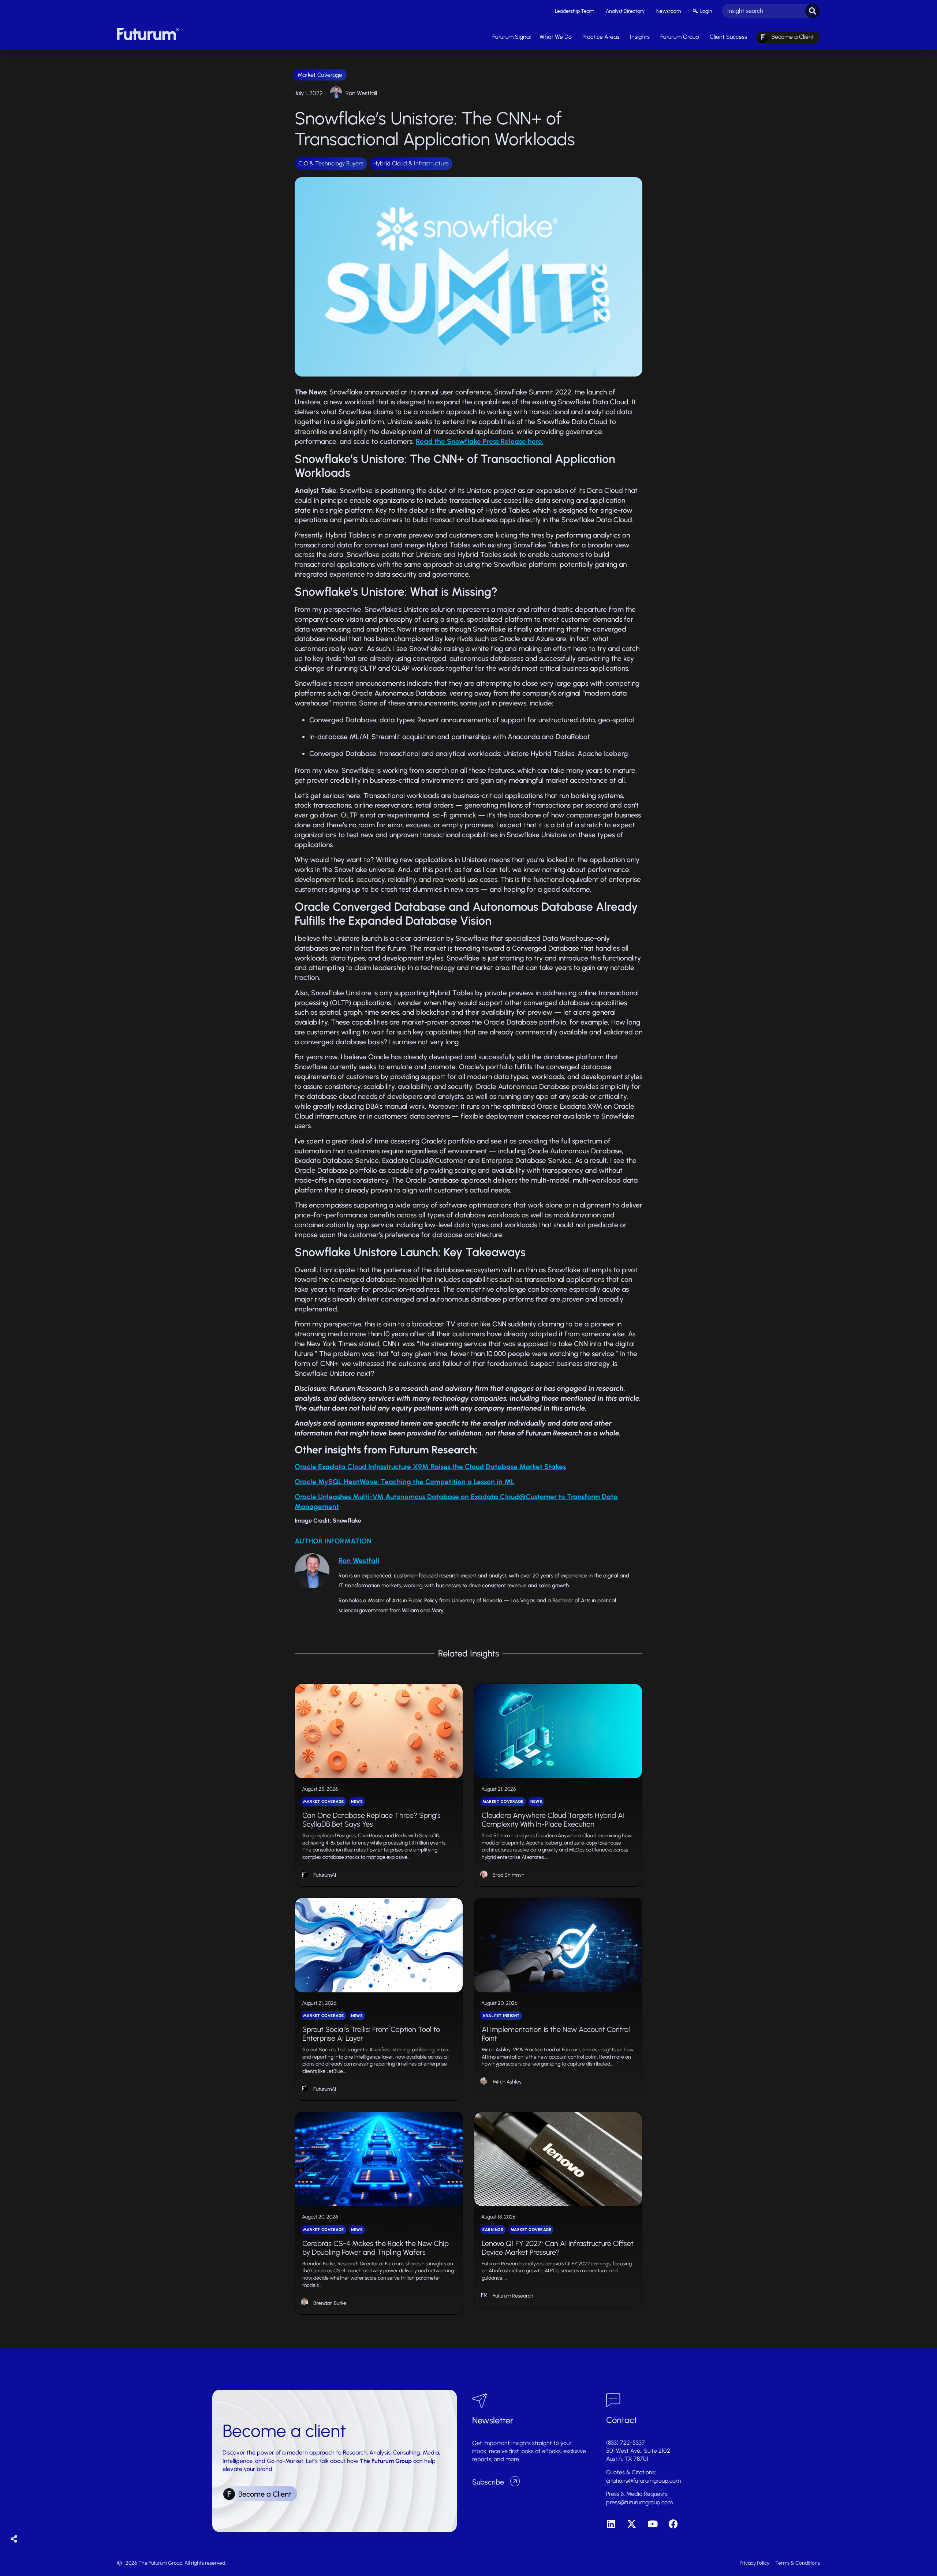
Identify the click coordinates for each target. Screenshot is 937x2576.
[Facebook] (673, 2524)
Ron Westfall (361, 93)
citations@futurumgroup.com (643, 2481)
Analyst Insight (501, 2016)
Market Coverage (320, 75)
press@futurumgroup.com (639, 2502)
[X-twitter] (632, 2524)
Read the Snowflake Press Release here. (480, 441)
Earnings (493, 2230)
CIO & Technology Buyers (331, 163)
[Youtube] (652, 2524)
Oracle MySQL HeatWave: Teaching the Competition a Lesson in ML (405, 1482)
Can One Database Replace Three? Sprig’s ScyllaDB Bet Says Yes (372, 1820)
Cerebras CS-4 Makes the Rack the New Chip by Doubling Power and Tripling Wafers (376, 2248)
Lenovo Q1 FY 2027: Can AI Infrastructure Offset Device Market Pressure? (558, 2248)
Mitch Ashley (507, 2082)
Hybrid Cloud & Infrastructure (411, 163)
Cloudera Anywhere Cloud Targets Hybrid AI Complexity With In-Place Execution (553, 1820)
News (357, 1802)
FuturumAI (325, 1875)
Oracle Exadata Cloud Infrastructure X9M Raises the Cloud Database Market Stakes (430, 1467)
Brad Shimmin (509, 1875)
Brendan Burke (330, 2303)
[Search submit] (813, 11)
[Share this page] (14, 2539)
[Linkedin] (611, 2524)
